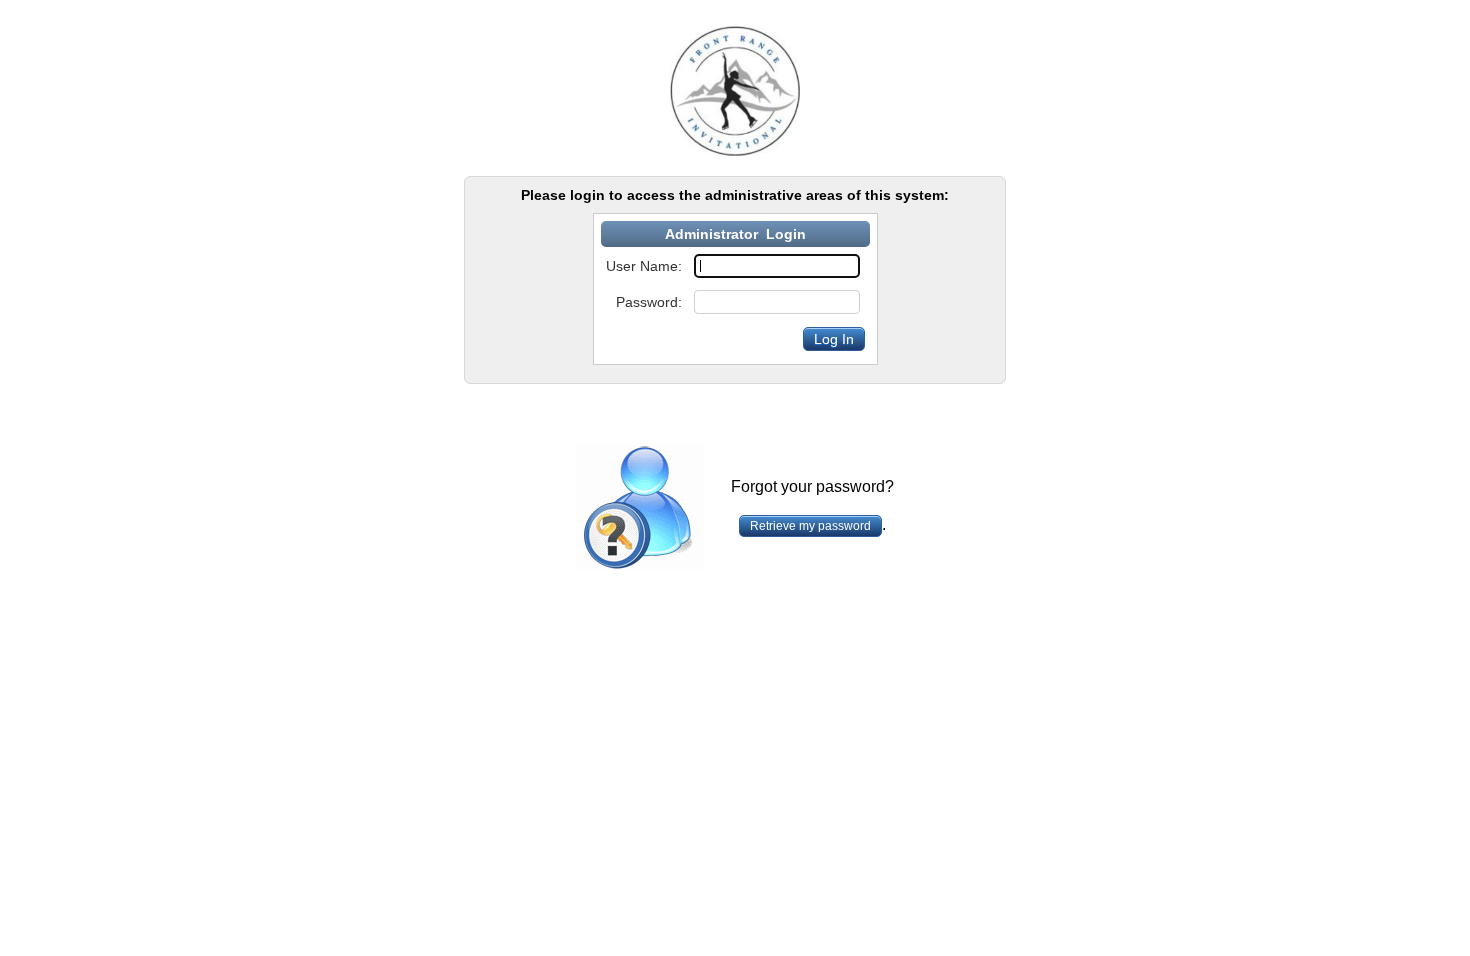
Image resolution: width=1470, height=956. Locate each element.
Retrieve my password (810, 526)
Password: (649, 302)
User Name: (644, 266)
